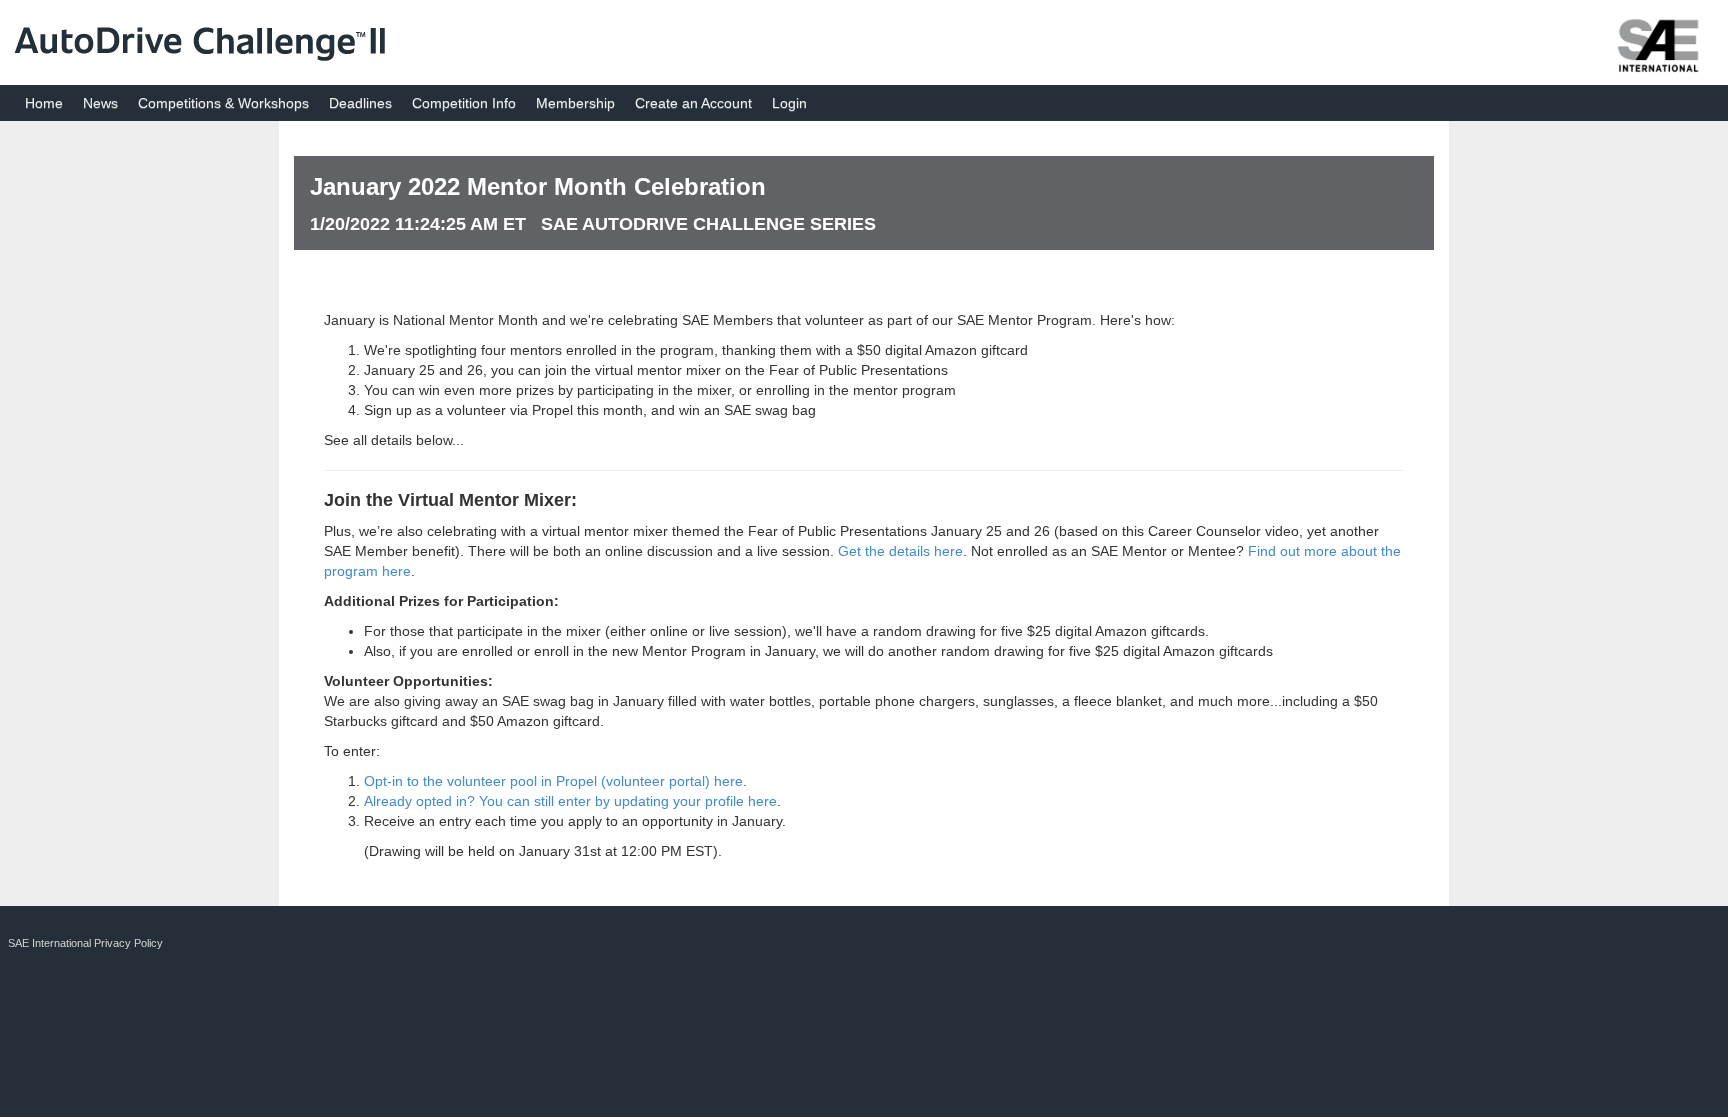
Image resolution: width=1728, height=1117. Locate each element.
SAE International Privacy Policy (85, 943)
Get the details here (900, 551)
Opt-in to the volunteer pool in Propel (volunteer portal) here (553, 781)
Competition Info (464, 103)
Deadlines (360, 103)
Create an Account (693, 103)
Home (44, 103)
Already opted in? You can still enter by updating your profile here (570, 801)
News (100, 103)
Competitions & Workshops (223, 103)
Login (789, 103)
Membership (575, 103)
